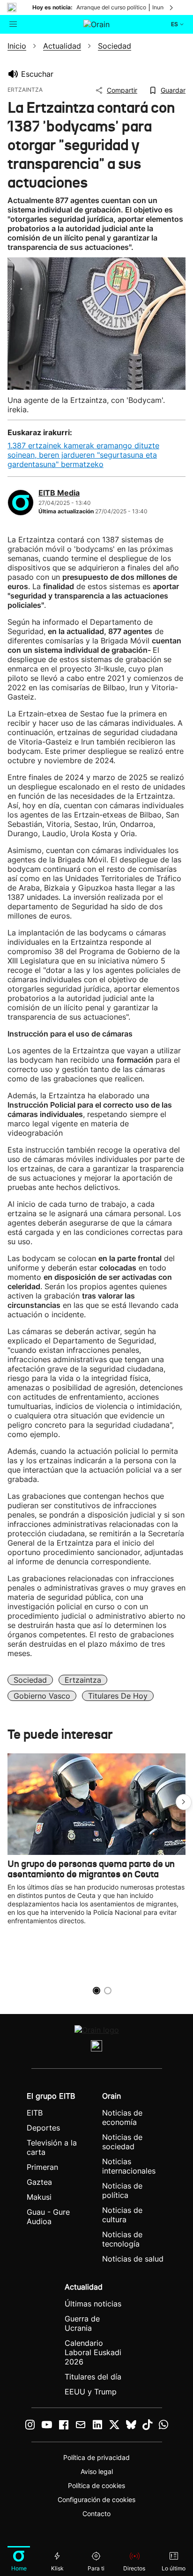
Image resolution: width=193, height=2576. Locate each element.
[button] (184, 1802)
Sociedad (30, 1680)
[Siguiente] (172, 7)
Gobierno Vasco (42, 1696)
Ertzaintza (83, 1680)
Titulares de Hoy (118, 1696)
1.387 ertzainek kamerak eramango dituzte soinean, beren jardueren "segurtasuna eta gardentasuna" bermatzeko (83, 455)
